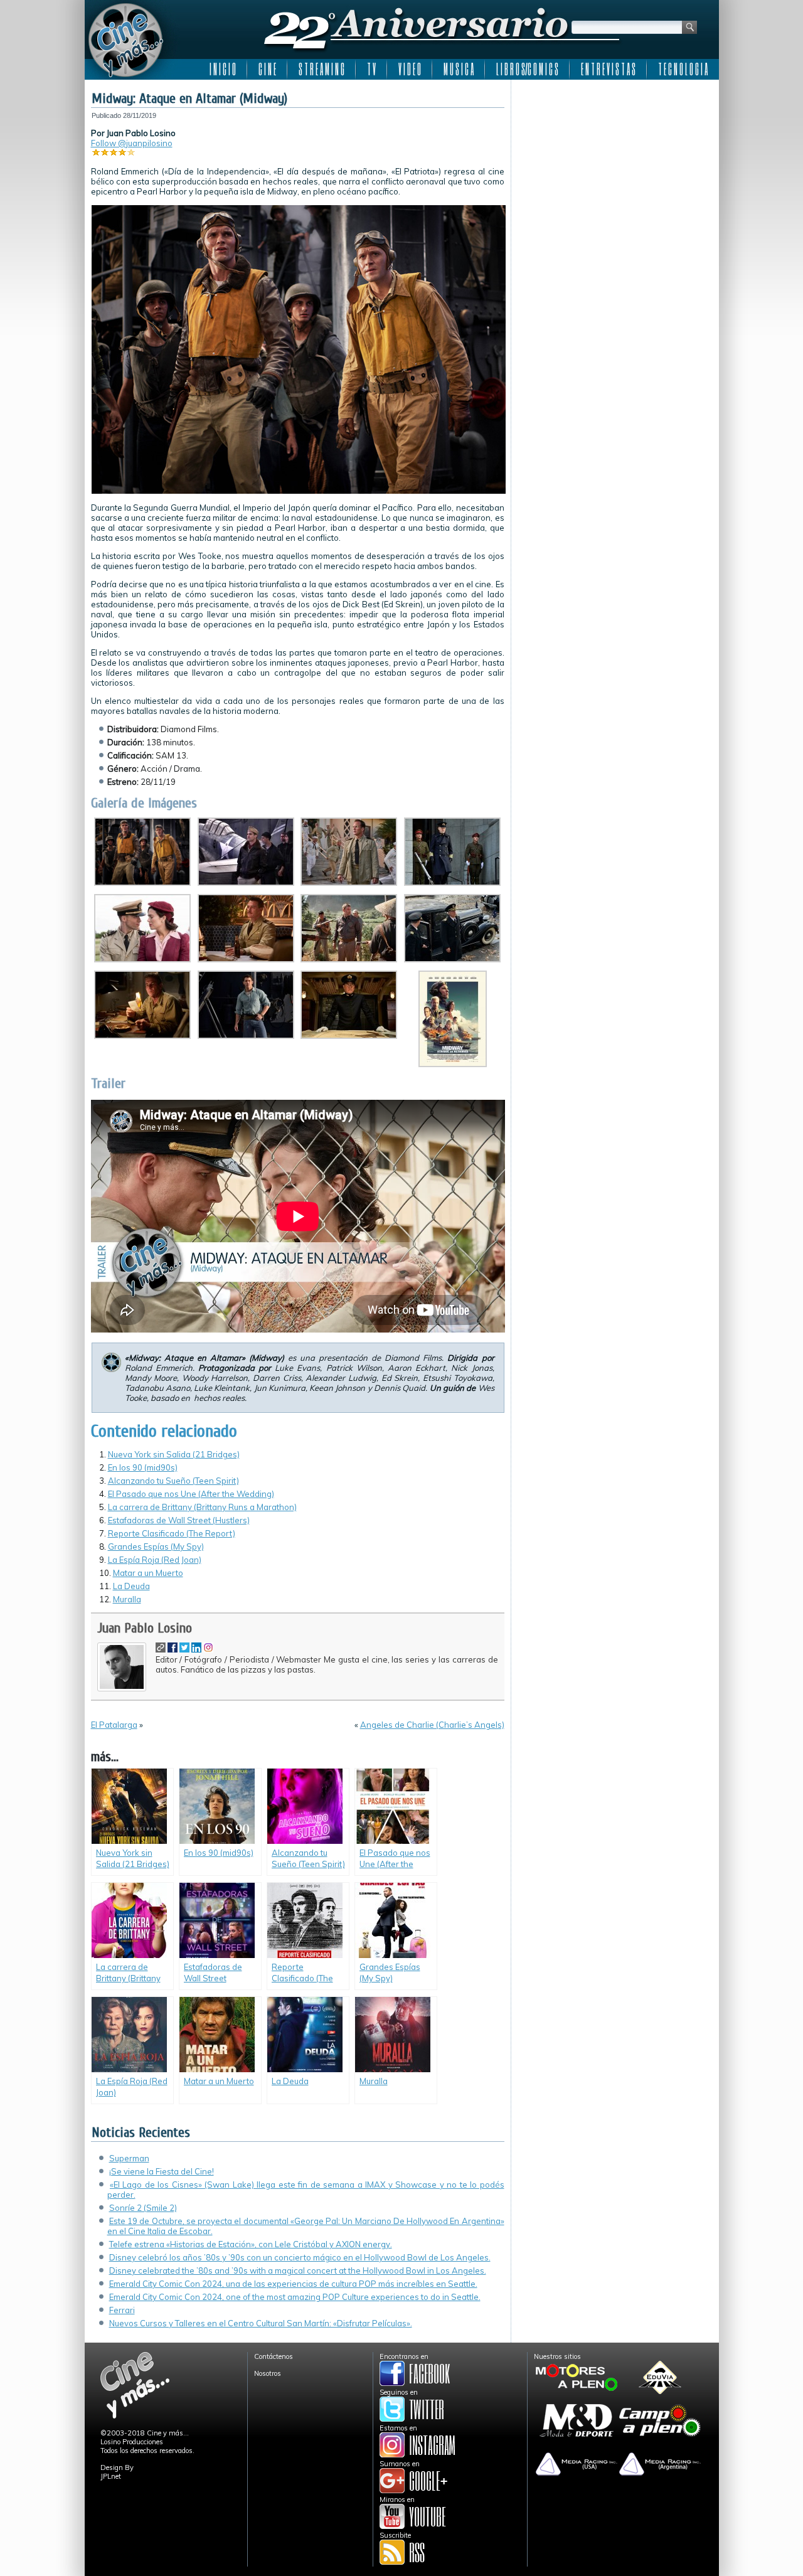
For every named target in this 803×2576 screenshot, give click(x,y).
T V (371, 69)
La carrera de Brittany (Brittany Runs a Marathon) (202, 1507)
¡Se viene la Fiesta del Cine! (162, 2171)
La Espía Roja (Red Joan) (155, 1560)
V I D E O (410, 69)
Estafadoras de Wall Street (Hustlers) (179, 1520)
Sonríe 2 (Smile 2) (143, 2208)
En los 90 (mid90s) (143, 1467)
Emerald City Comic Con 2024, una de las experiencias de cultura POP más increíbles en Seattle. (293, 2284)
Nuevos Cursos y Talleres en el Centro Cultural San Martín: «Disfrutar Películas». (261, 2323)
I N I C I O (223, 69)
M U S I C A (459, 69)
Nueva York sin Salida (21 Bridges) (174, 1454)
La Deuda (131, 1586)
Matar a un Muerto (148, 1573)
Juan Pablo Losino (145, 1628)
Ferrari (122, 2310)
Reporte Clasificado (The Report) (172, 1533)
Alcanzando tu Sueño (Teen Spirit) (173, 1481)
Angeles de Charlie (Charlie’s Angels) (432, 1725)
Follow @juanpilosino (132, 143)
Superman (129, 2158)
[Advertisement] (615, 164)
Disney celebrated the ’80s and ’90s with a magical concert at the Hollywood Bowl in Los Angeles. (298, 2270)
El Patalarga (114, 1725)
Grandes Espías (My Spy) (156, 1546)
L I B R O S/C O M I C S (527, 69)
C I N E (267, 69)
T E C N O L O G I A (683, 69)
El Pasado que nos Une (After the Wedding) (191, 1494)
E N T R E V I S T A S (608, 69)
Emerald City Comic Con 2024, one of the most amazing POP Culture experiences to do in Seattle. (295, 2297)
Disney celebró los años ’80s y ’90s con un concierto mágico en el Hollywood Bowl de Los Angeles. (300, 2257)
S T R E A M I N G (322, 69)
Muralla (127, 1599)
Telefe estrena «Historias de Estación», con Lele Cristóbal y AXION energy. (251, 2244)
